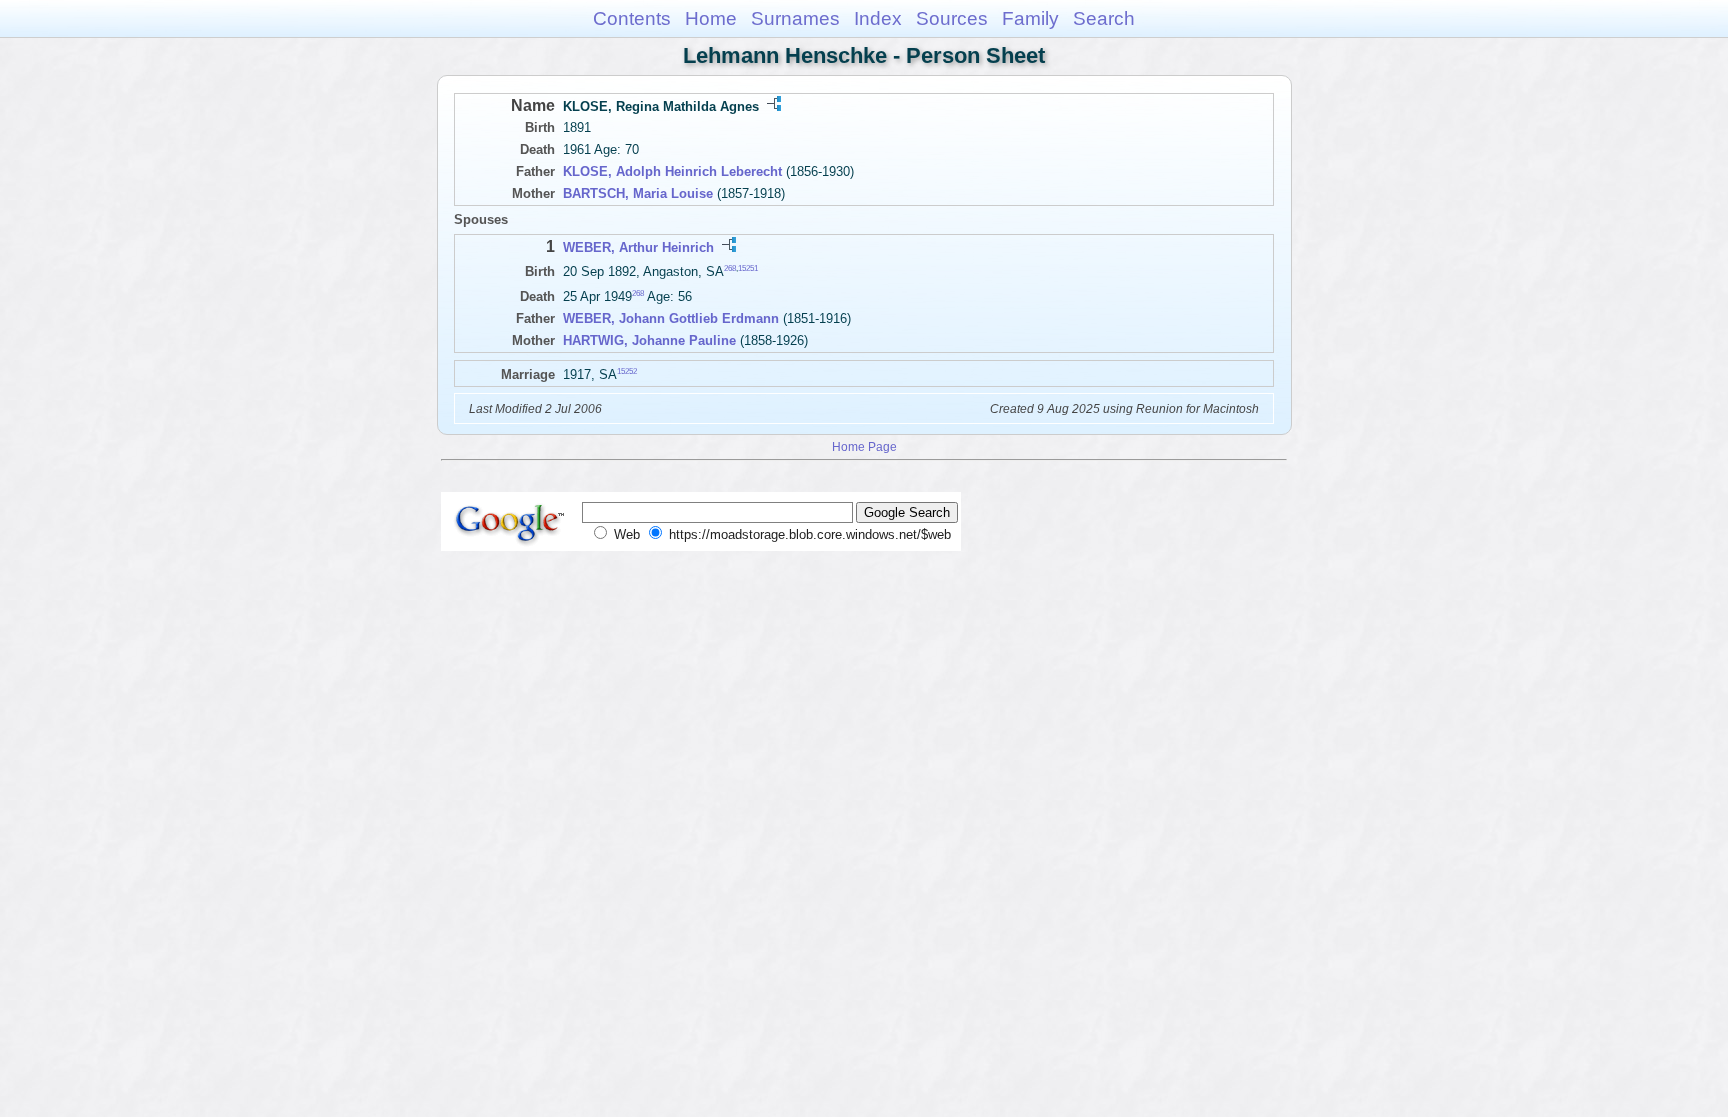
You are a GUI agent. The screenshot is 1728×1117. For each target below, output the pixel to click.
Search (1104, 18)
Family (1030, 18)
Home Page (864, 446)
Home (711, 18)
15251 (748, 268)
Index (878, 18)
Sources (952, 18)
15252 (627, 371)
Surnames (795, 18)
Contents (632, 18)
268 (730, 268)
